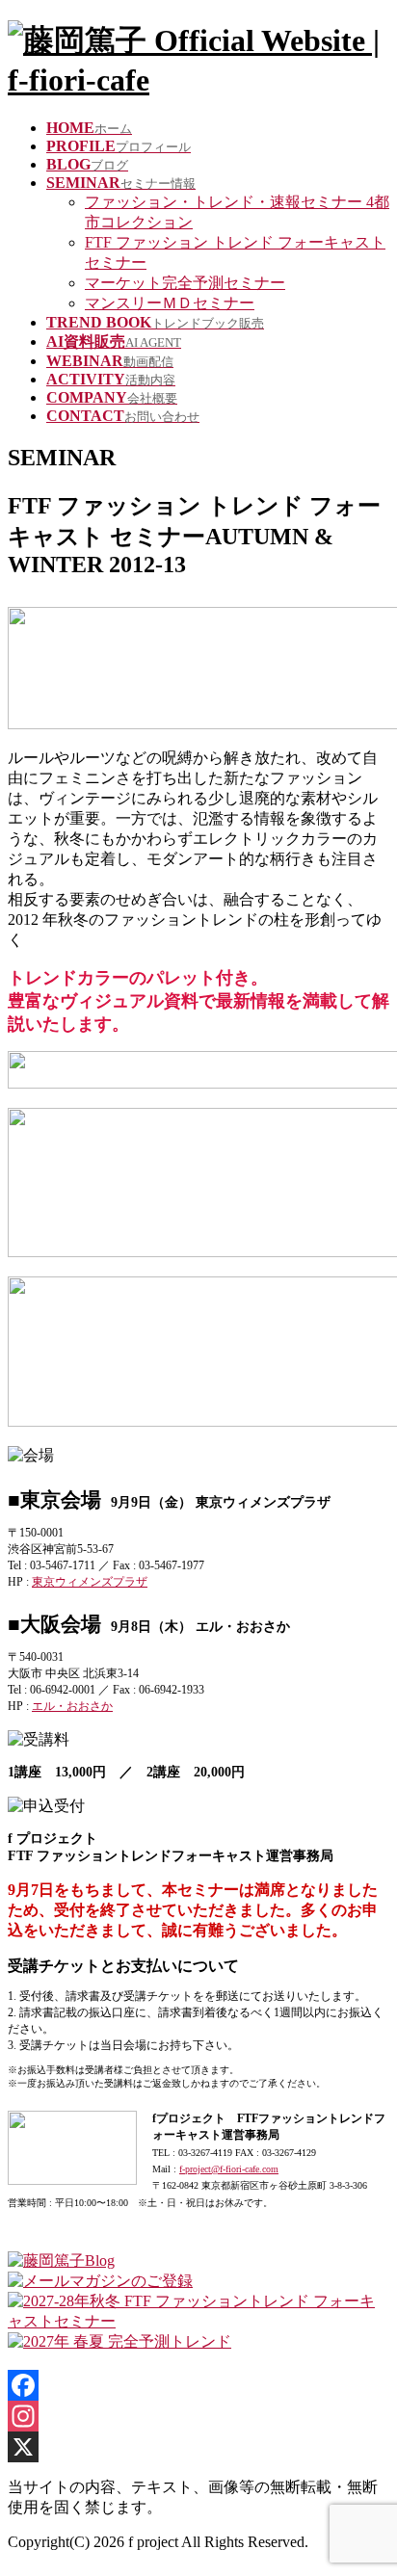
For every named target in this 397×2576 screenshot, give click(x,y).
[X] (198, 2447)
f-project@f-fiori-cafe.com (229, 2169)
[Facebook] (198, 2385)
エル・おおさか (72, 1706)
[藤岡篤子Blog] (61, 2261)
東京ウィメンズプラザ (90, 1582)
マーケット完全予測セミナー (185, 283)
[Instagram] (198, 2416)
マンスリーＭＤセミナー (170, 303)
